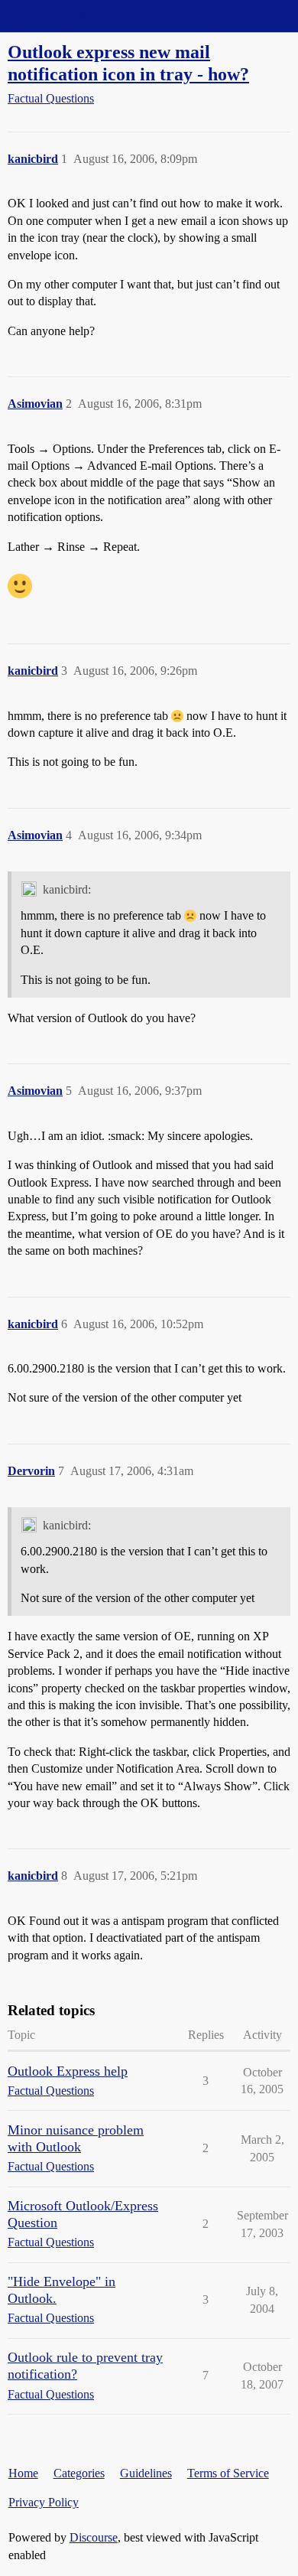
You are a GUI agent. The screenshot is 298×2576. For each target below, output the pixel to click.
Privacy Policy (44, 2502)
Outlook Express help (68, 2071)
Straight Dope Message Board (80, 16)
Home (23, 2473)
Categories (79, 2473)
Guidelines (146, 2473)
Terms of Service (228, 2473)
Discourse (94, 2537)
